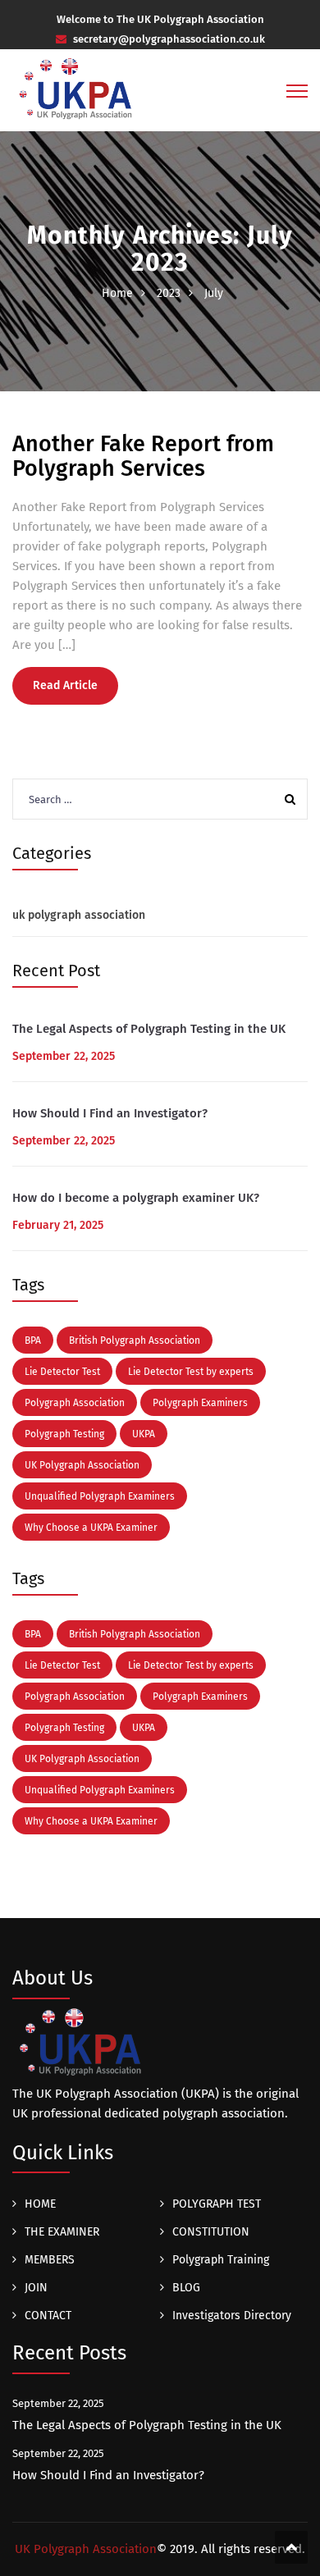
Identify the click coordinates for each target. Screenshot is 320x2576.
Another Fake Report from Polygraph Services (143, 456)
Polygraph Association (75, 1403)
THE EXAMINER (62, 2232)
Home (117, 293)
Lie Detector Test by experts (191, 1372)
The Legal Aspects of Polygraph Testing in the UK (149, 1029)
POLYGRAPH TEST (217, 2204)
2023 (169, 293)
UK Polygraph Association (82, 1465)
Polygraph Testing (64, 1434)
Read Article (65, 685)
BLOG (186, 2288)
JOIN (36, 2288)
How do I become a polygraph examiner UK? (136, 1198)
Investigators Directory (232, 2316)
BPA (33, 1341)
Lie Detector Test (62, 1372)
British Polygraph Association (135, 1341)
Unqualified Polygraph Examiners (100, 1496)
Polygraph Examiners (200, 1403)
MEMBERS (50, 2260)
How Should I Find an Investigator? (110, 1113)
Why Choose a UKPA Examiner (91, 1528)
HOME (40, 2204)
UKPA (144, 1434)
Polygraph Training (221, 2260)
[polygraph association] (77, 98)
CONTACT (48, 2316)
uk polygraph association (79, 915)
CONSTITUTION (211, 2232)
